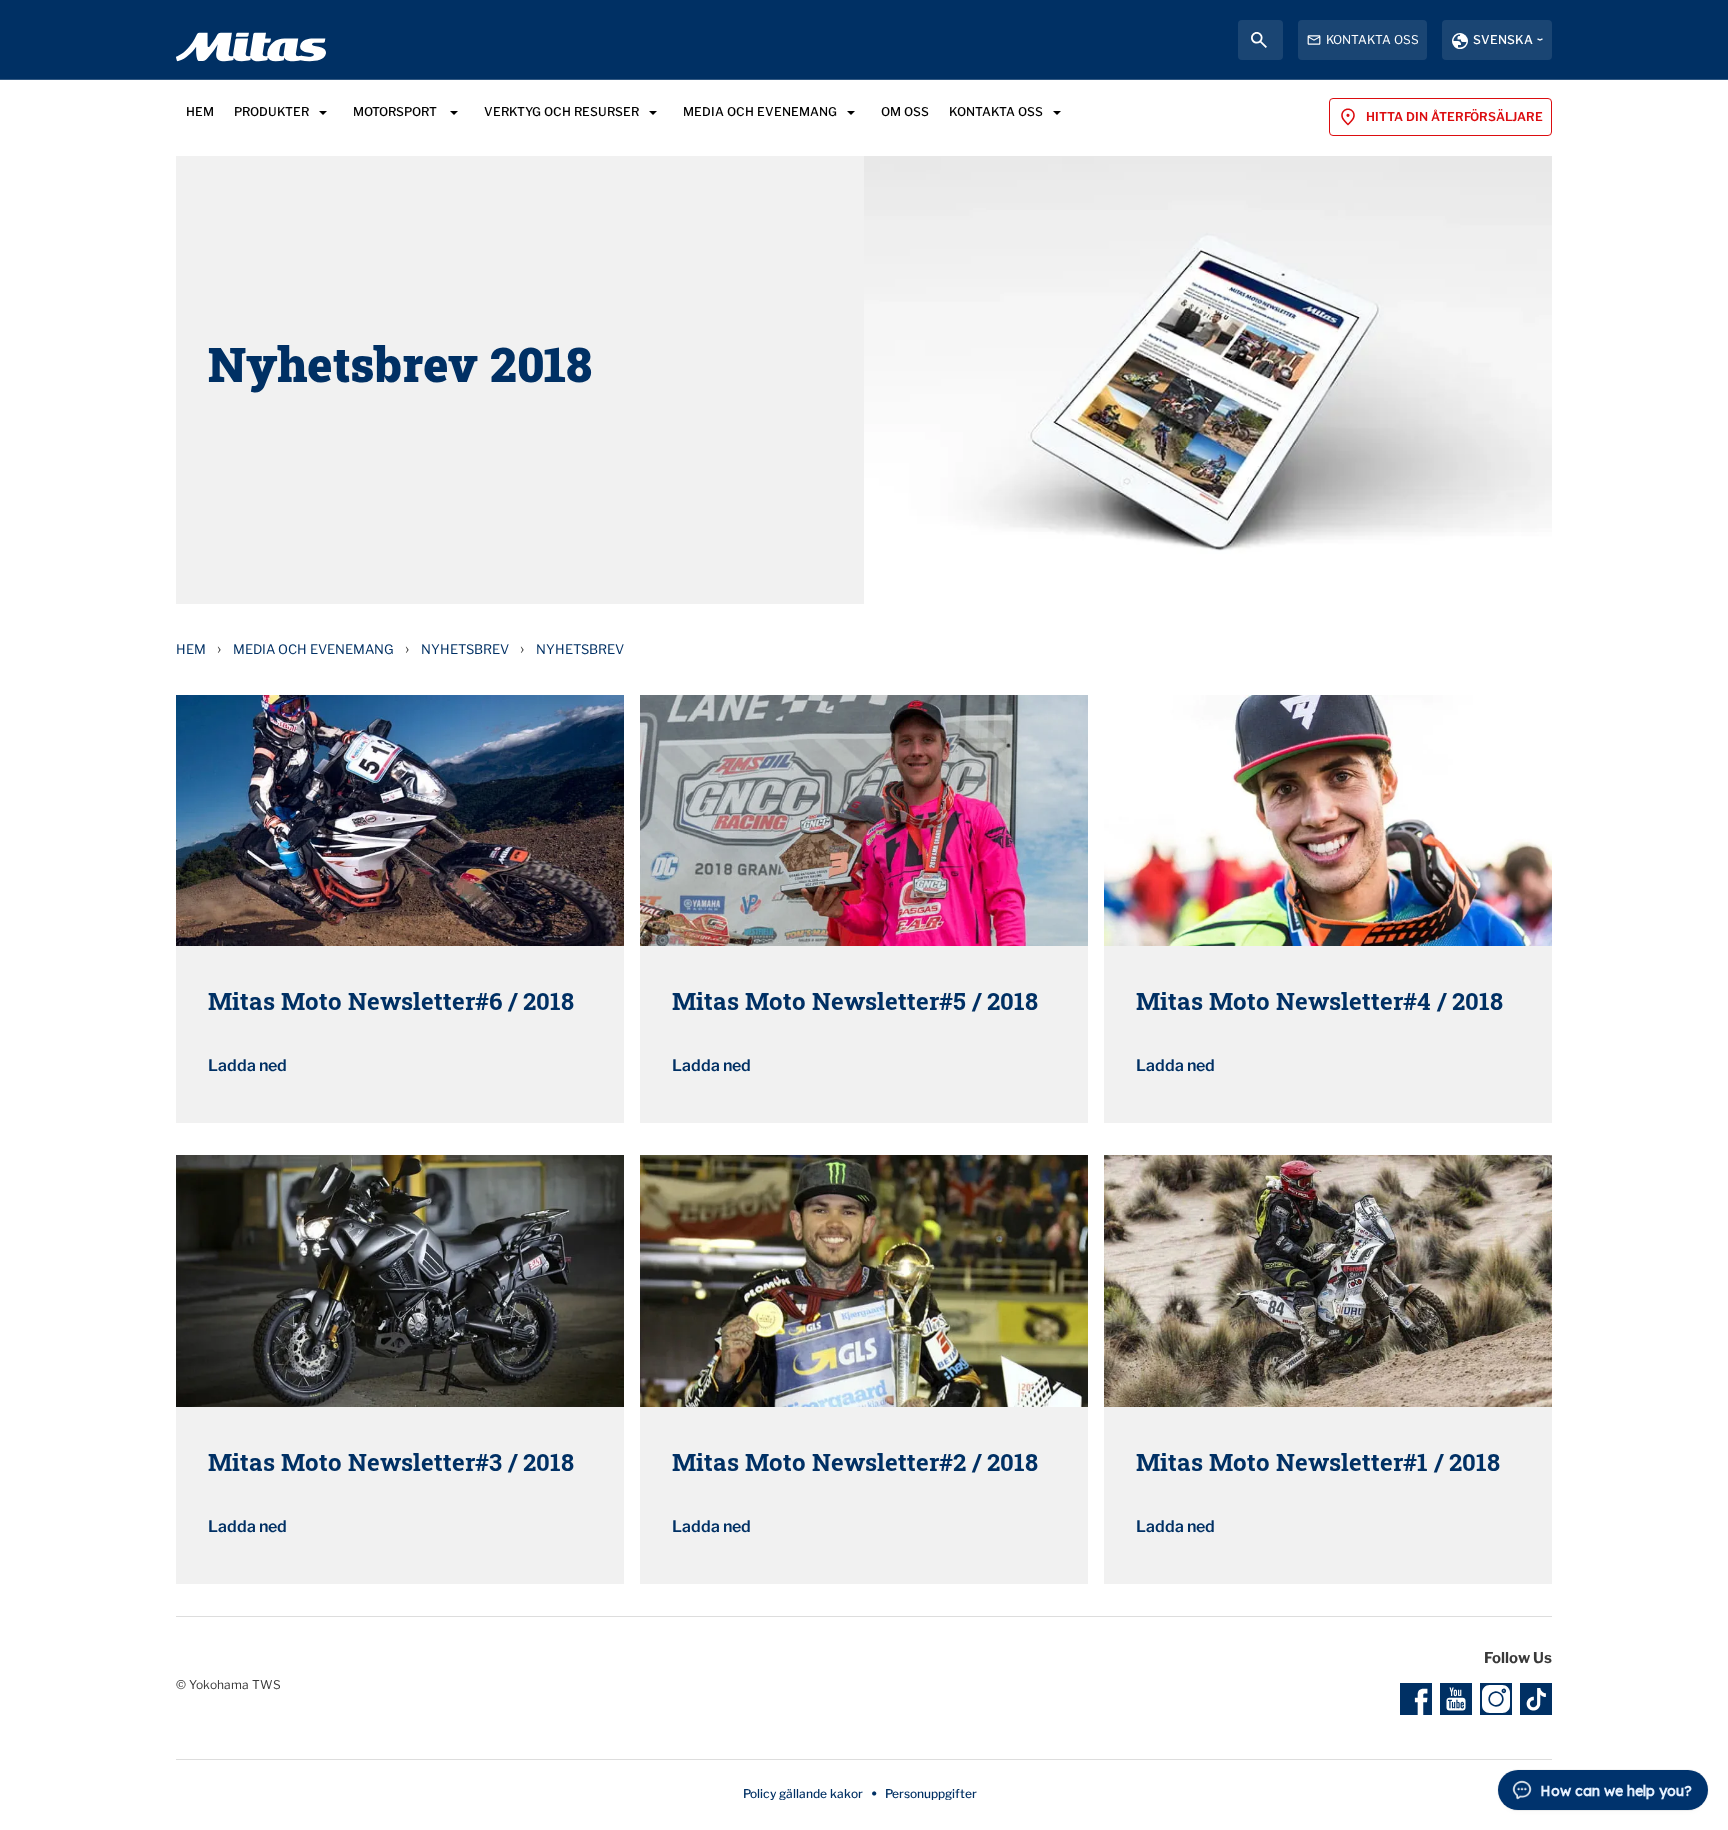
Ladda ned (247, 1065)
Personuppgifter (931, 1793)
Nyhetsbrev (465, 649)
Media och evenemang (313, 649)
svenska (1503, 39)
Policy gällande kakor (803, 1793)
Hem (191, 649)
